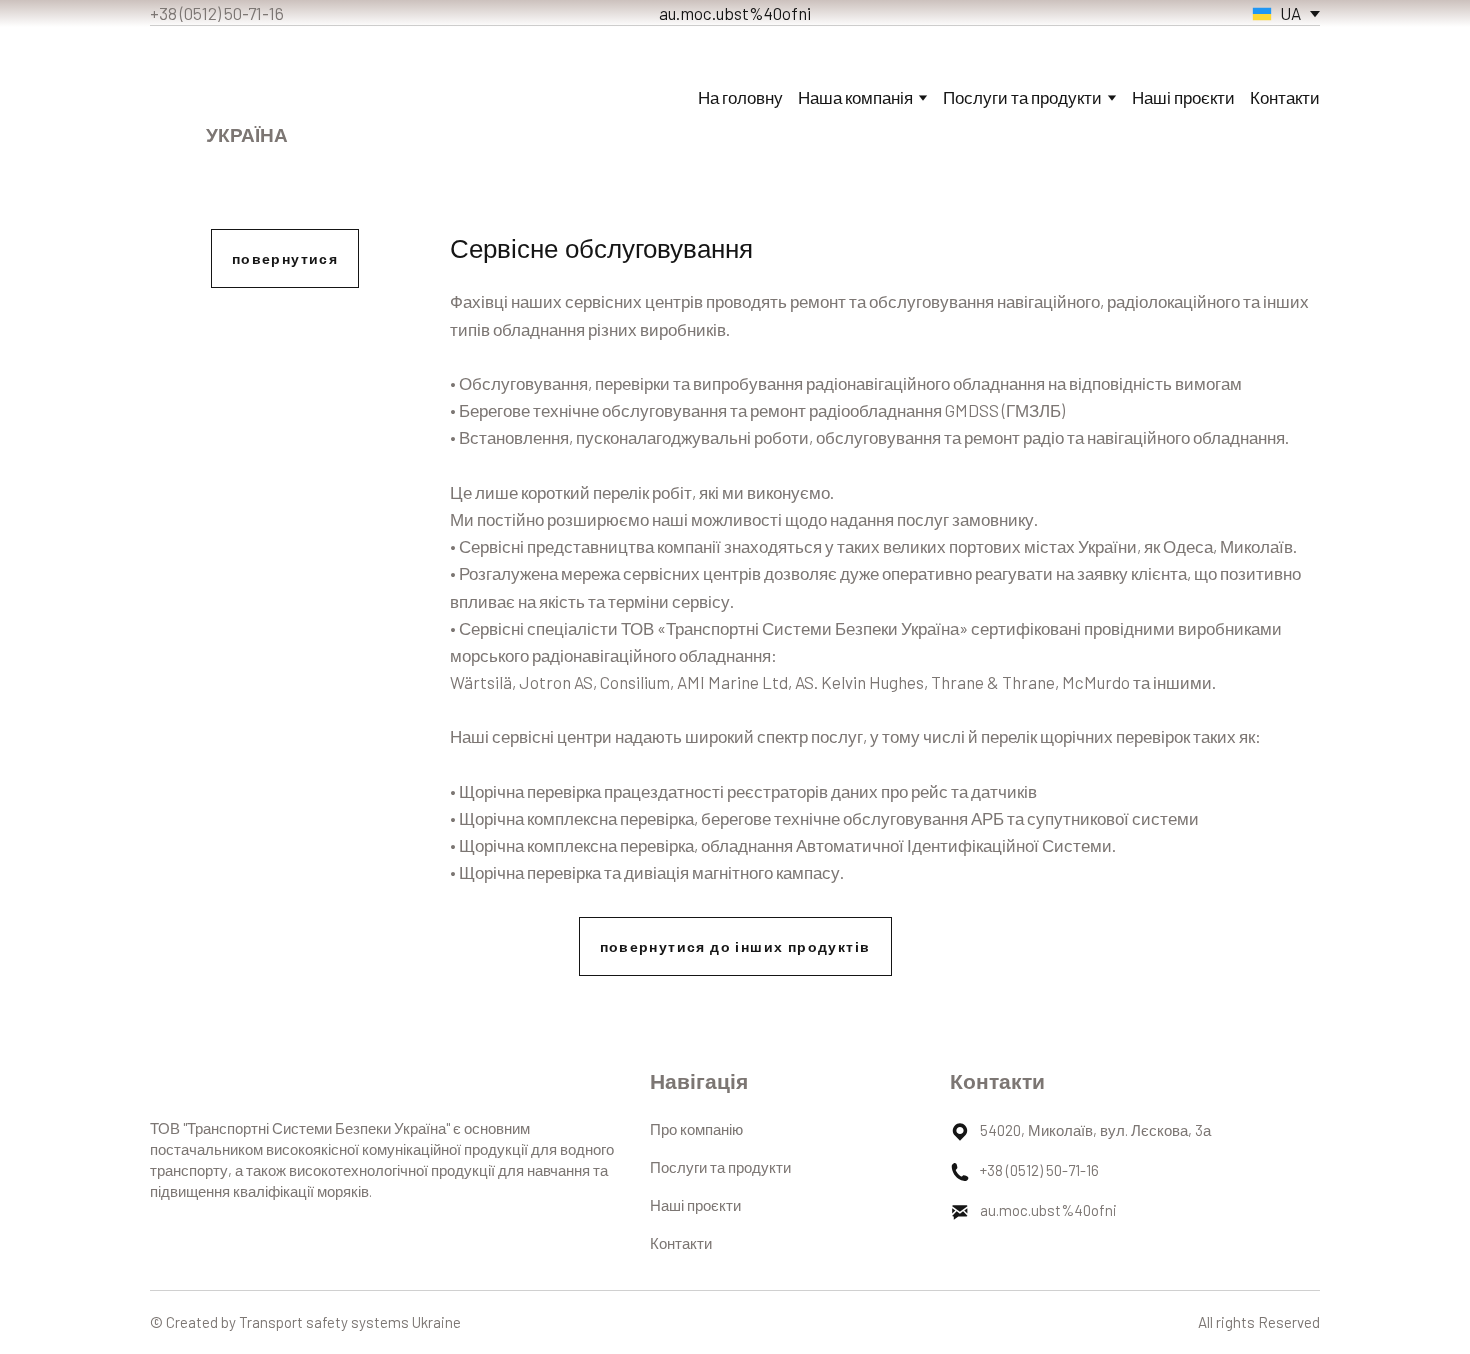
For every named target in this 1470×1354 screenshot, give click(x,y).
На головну (740, 97)
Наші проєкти (1183, 97)
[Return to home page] (247, 81)
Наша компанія (855, 97)
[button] (285, 258)
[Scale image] (285, 404)
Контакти (1285, 97)
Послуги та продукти (720, 1167)
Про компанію (696, 1129)
